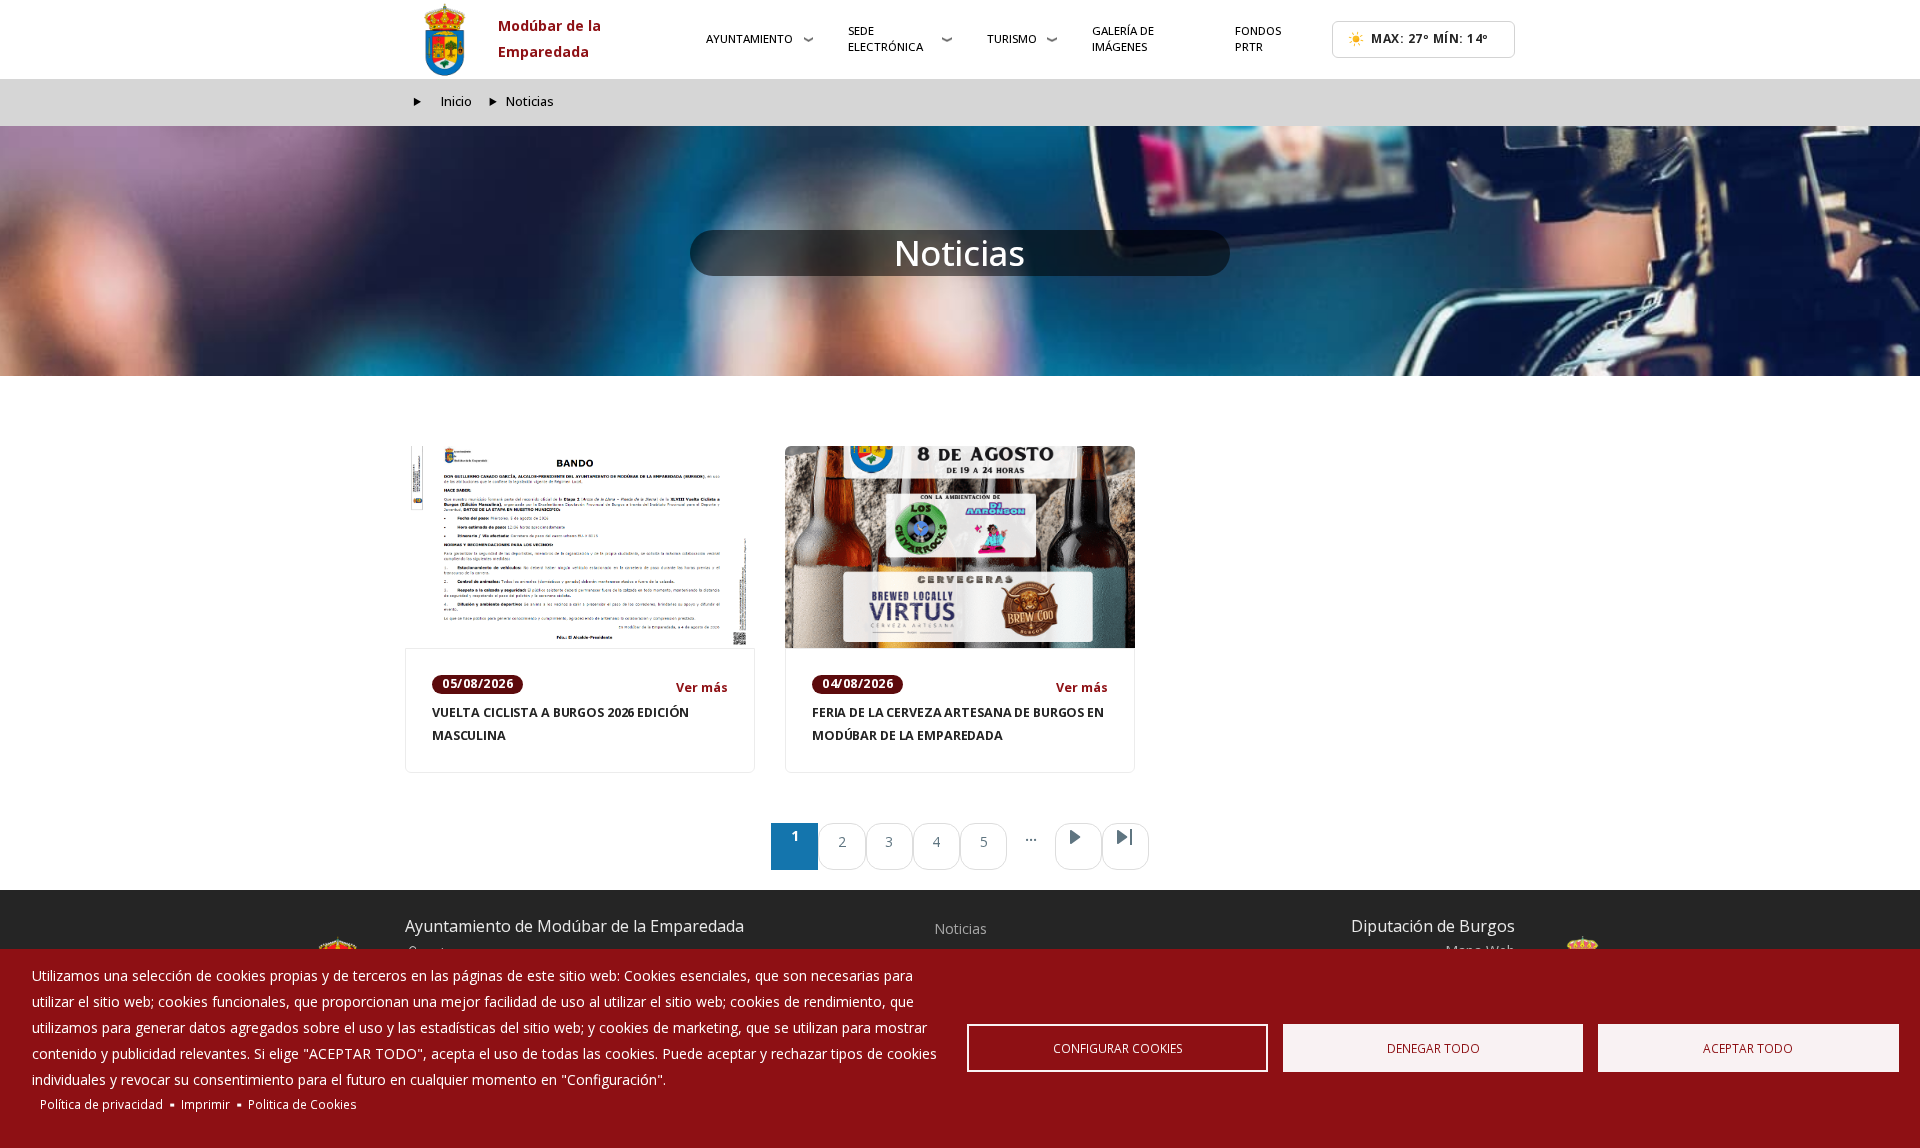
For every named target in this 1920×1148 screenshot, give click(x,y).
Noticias (960, 928)
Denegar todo (1433, 1048)
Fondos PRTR (1258, 38)
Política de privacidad (101, 1104)
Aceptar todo (1748, 1048)
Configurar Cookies (1118, 1048)
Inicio (456, 101)
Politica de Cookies (302, 1104)
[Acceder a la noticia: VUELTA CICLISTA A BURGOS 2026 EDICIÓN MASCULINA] (580, 547)
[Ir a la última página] (1125, 846)
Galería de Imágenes (1123, 38)
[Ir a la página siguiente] (1078, 846)
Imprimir (205, 1104)
